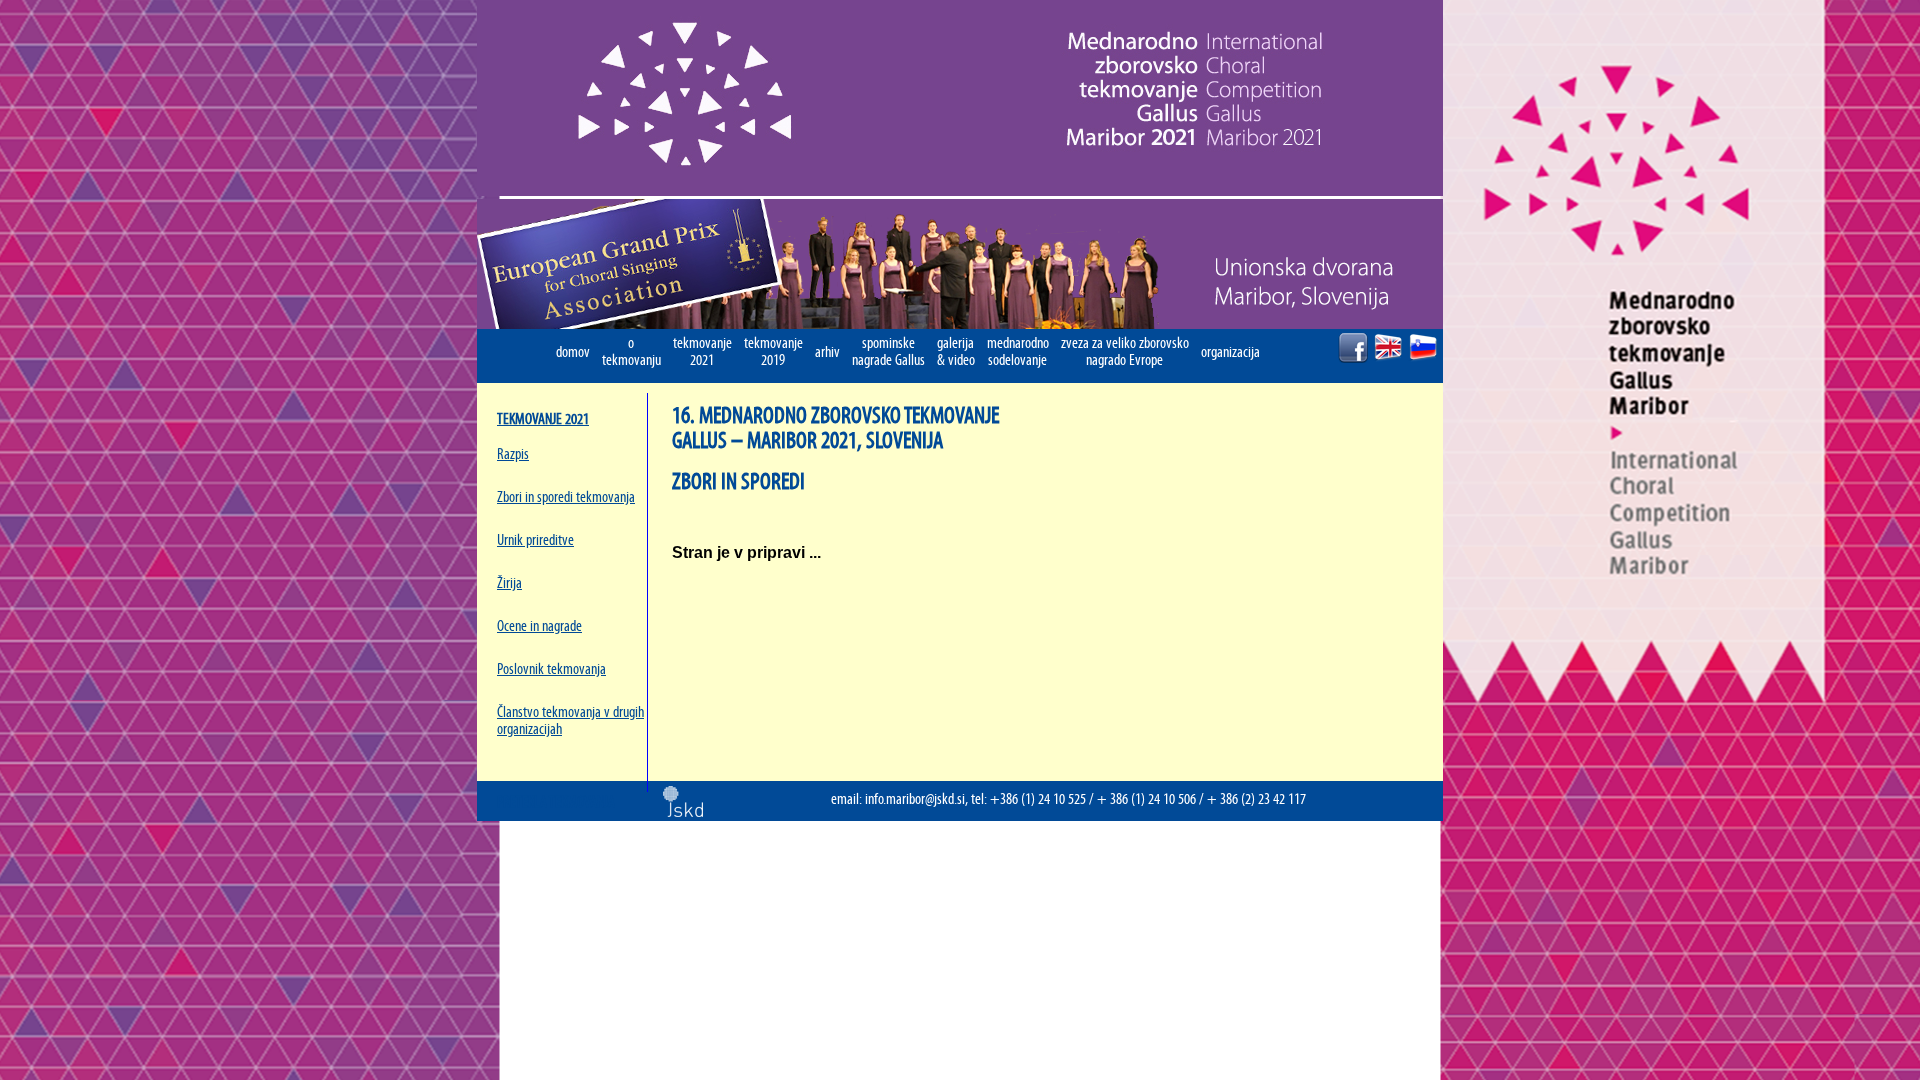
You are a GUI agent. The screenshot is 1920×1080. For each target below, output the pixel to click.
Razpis (513, 454)
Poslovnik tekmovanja (551, 669)
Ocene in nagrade (539, 626)
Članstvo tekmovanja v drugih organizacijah (570, 721)
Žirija (509, 583)
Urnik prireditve (535, 540)
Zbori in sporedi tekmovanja (566, 497)
